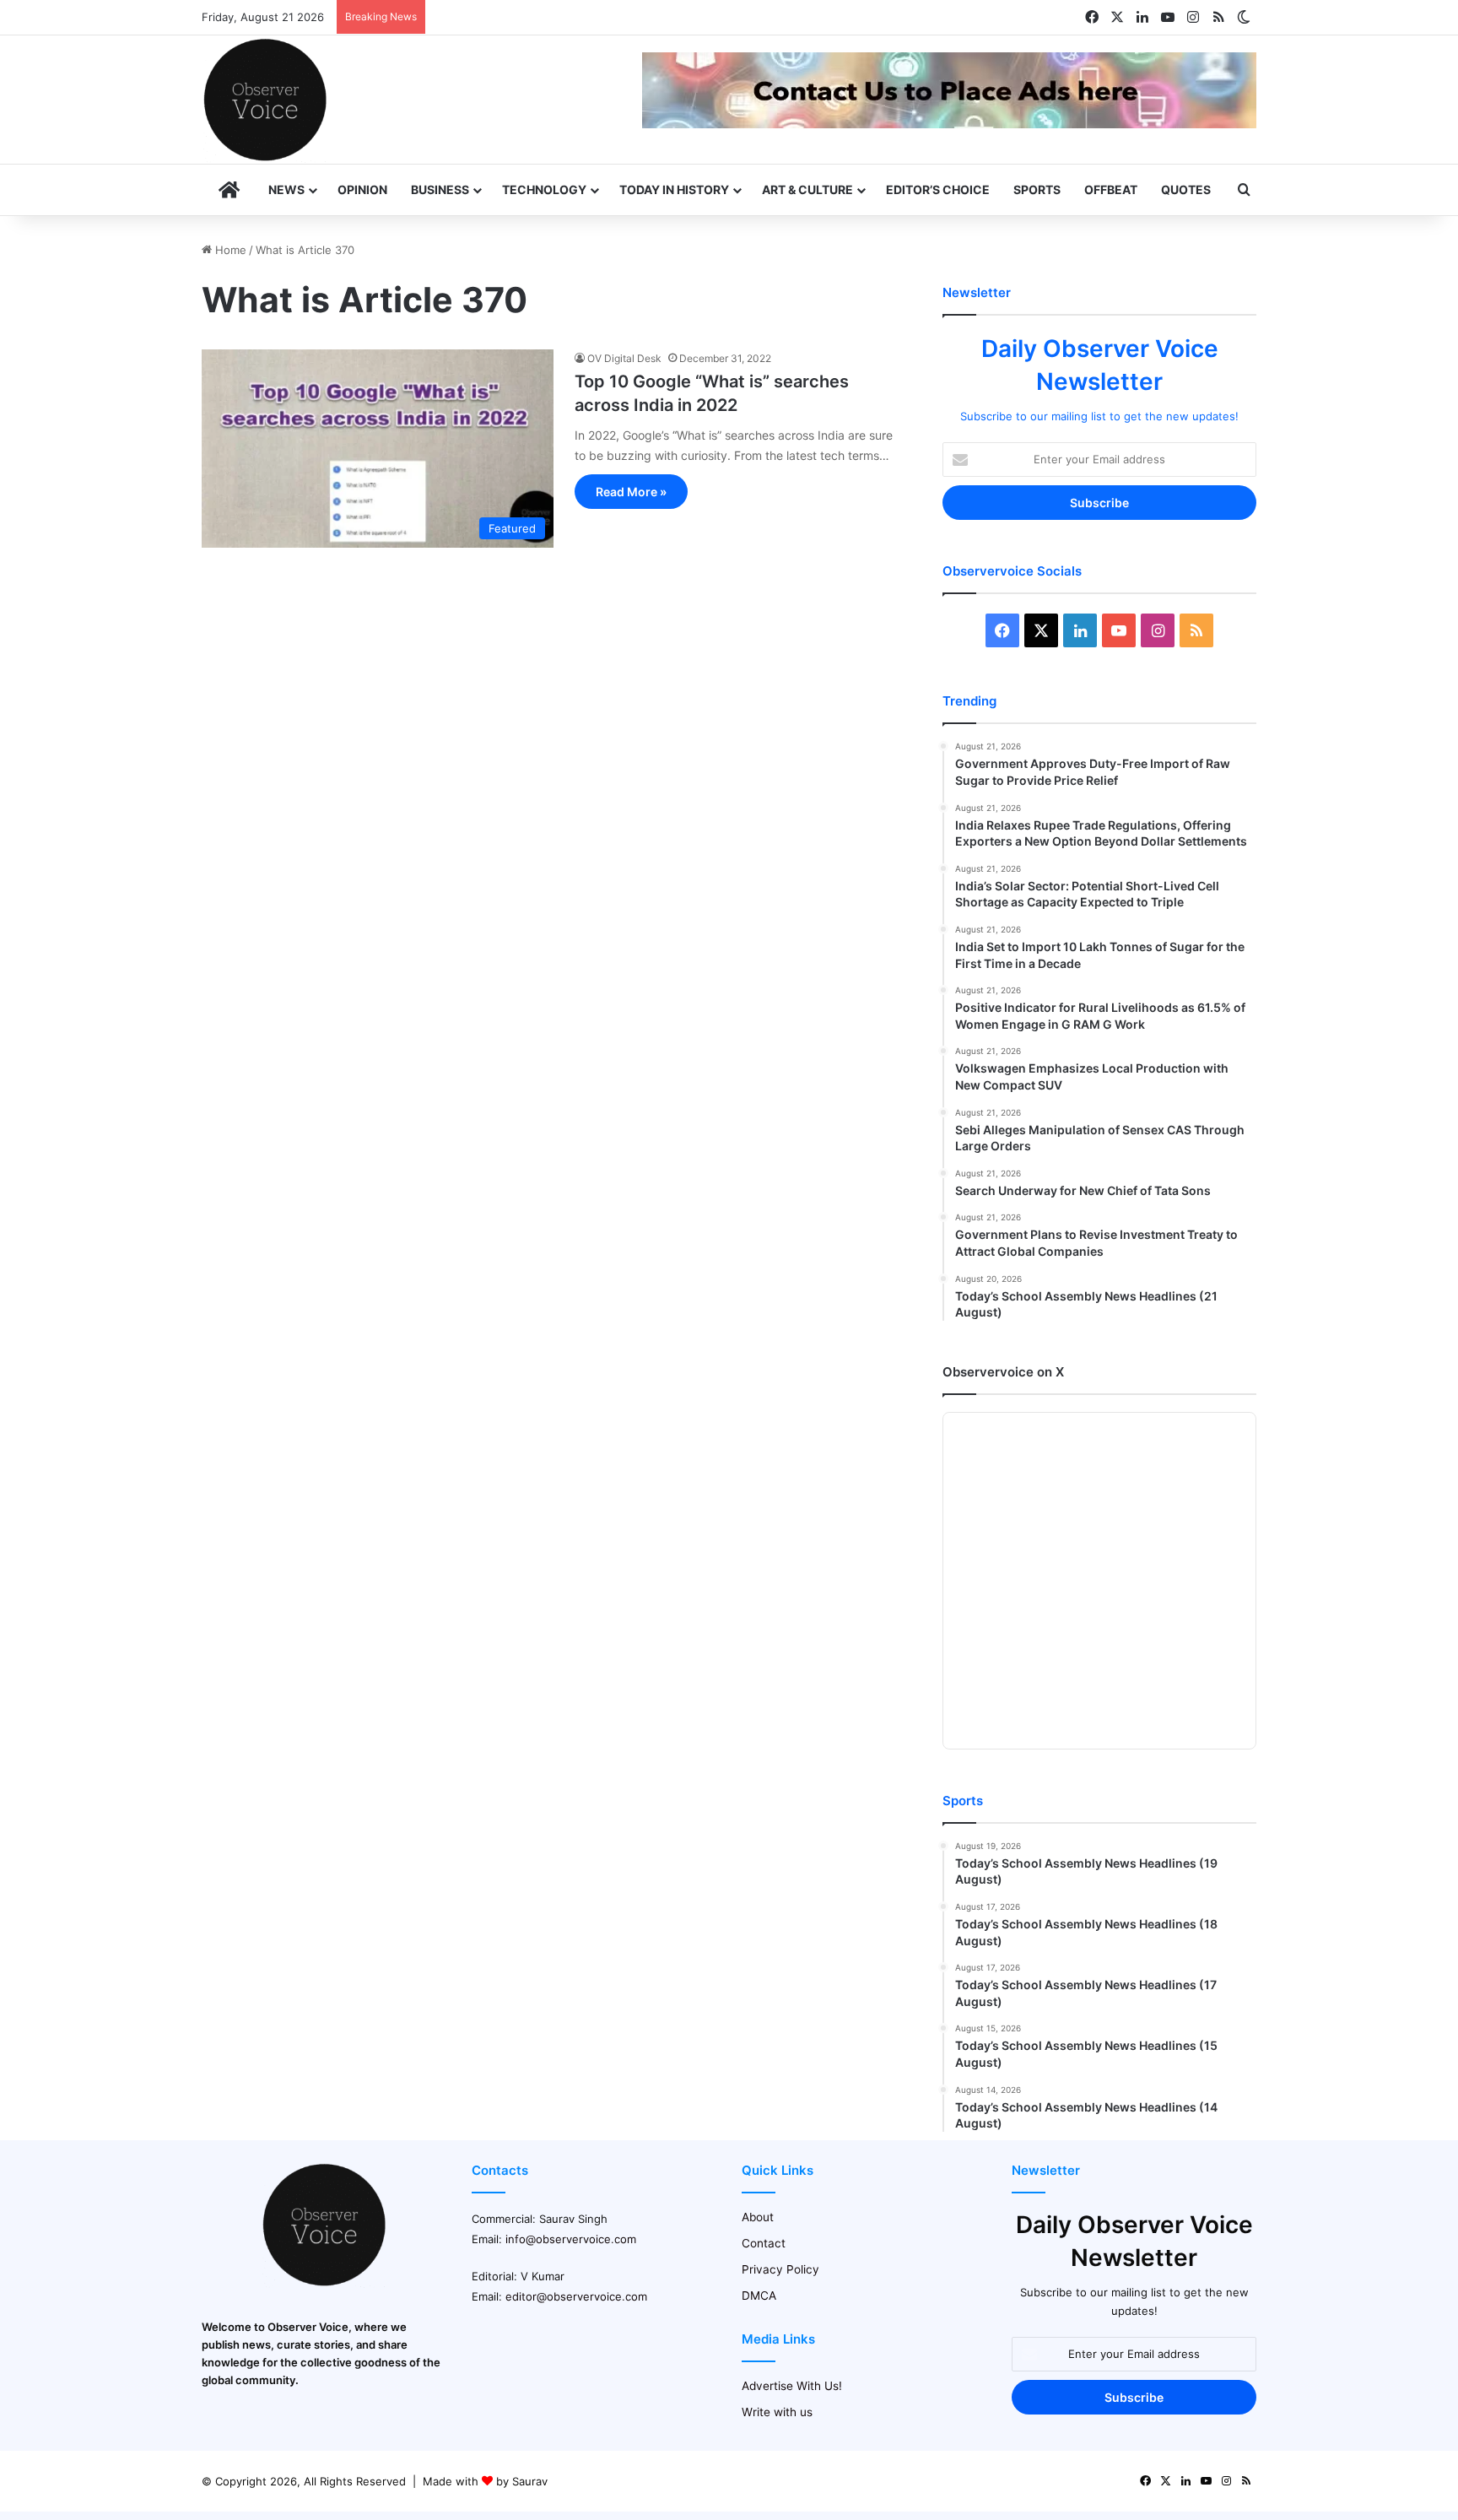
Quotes (1186, 189)
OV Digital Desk (624, 358)
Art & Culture (807, 189)
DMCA (759, 2296)
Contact (764, 2243)
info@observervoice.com (571, 2239)
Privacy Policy (780, 2269)
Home (229, 250)
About (758, 2217)
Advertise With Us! (792, 2386)
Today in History (674, 189)
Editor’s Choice (938, 189)
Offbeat (1111, 189)
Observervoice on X (1003, 1372)
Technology (544, 189)
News (286, 189)
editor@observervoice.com (576, 2296)
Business (440, 189)
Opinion (362, 189)
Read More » (631, 492)
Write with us (777, 2412)
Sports (1037, 189)
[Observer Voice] (265, 100)
